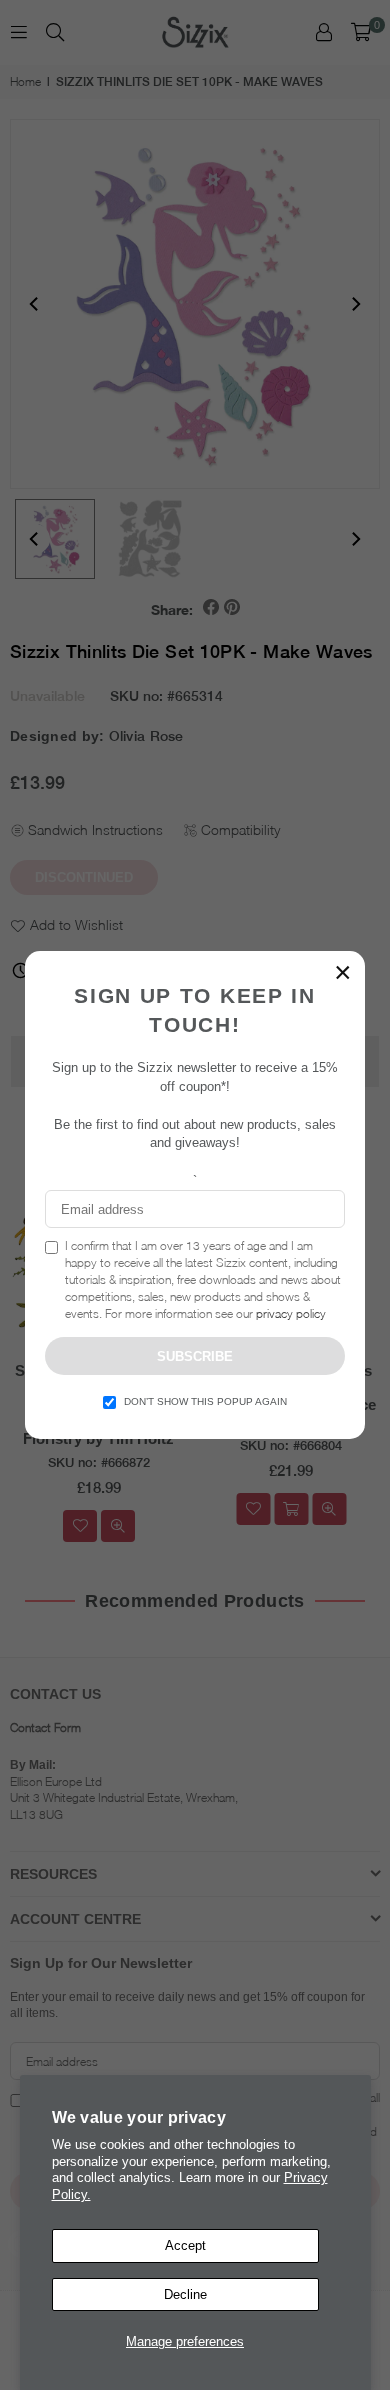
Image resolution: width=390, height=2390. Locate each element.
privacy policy (291, 1313)
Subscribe (195, 1356)
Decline (185, 2294)
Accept (185, 2245)
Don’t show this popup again (205, 1401)
